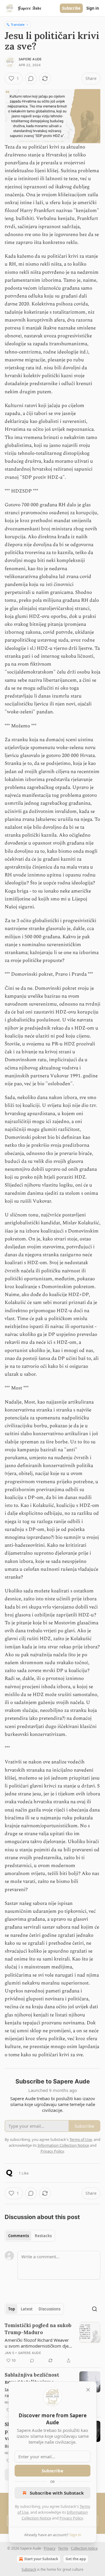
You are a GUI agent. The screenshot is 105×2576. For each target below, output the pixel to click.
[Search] (94, 2309)
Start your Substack (41, 2559)
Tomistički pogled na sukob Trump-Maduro (38, 2329)
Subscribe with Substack (57, 2493)
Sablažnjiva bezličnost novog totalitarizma (32, 2378)
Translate (18, 24)
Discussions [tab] (49, 2309)
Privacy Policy (71, 2518)
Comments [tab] (19, 2236)
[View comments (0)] (31, 78)
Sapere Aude (30, 59)
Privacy (50, 2548)
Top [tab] (12, 2309)
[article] (52, 2343)
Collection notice (84, 2548)
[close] (88, 2390)
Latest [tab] (27, 2309)
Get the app (76, 2559)
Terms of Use (81, 2139)
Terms (63, 2548)
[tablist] (30, 2236)
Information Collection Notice (63, 2145)
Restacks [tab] (43, 2236)
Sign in (93, 8)
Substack (29, 2569)
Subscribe (71, 8)
